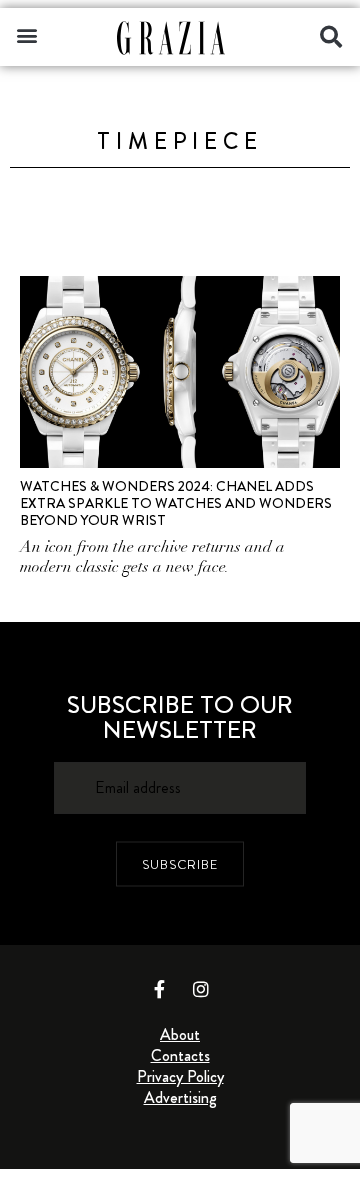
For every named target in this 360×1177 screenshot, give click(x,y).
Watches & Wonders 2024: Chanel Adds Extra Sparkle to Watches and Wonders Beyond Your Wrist (176, 503)
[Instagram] (201, 989)
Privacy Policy (180, 1076)
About (180, 1034)
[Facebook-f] (160, 989)
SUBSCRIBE (180, 863)
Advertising (180, 1097)
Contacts (180, 1055)
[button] (26, 34)
